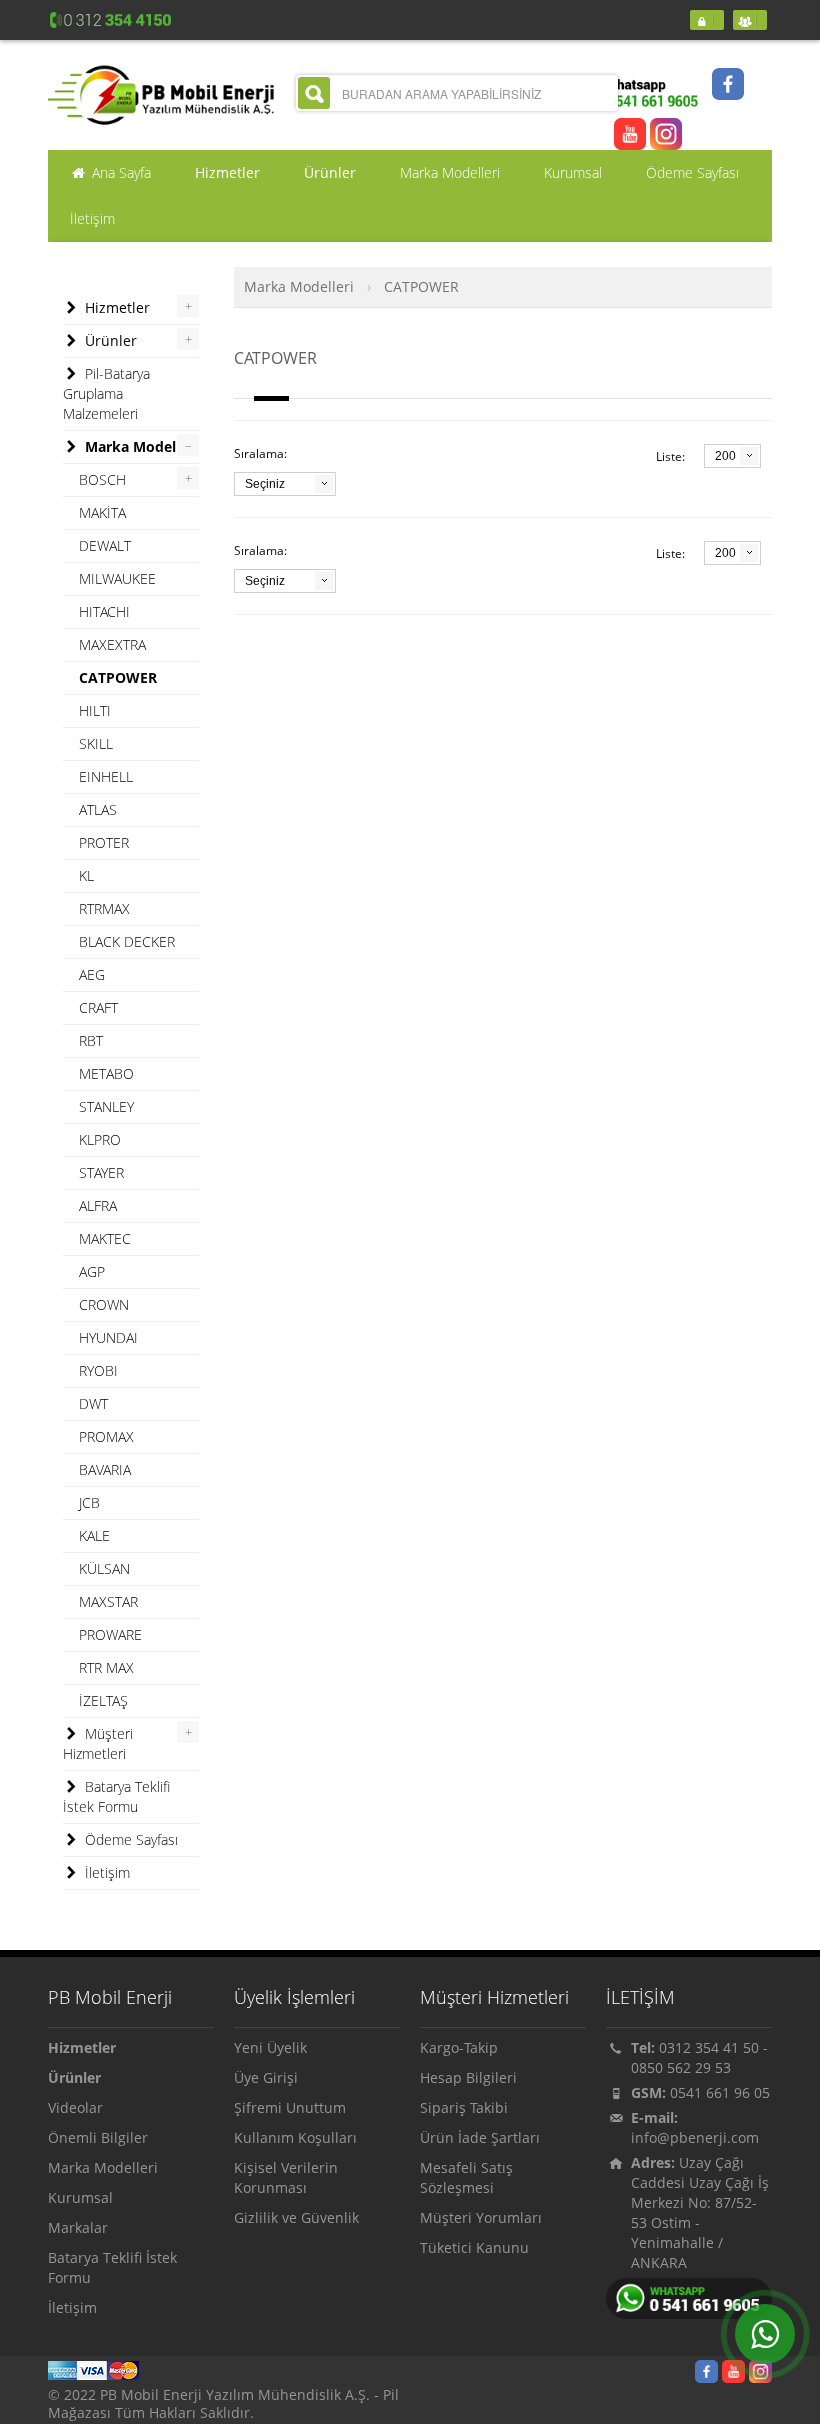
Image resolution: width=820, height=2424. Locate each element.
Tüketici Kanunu (474, 2247)
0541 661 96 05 (720, 2092)
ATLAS (98, 809)
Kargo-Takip (459, 2047)
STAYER (101, 1172)
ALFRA (98, 1205)
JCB (89, 1502)
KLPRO (100, 1139)
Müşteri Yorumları (481, 2217)
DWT (93, 1403)
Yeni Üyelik (270, 2047)
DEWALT (105, 545)
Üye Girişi (266, 2077)
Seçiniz (265, 484)
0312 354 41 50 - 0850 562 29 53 (699, 2057)
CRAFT (98, 1007)
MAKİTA (102, 512)
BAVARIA (105, 1469)
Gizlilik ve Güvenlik (296, 2217)
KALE (94, 1535)
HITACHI (104, 611)
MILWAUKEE (117, 578)
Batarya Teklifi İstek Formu (116, 1796)
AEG (92, 974)
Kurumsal (80, 2197)
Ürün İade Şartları (480, 2137)
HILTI (95, 710)
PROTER (104, 842)
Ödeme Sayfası (129, 1839)
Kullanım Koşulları (295, 2137)
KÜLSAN (104, 1568)
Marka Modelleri (299, 286)
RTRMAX (104, 908)
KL (86, 875)
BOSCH (102, 479)
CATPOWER (421, 286)
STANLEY (106, 1106)
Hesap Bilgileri (468, 2077)
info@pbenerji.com (695, 2137)
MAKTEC (105, 1238)
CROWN (104, 1304)
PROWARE (110, 1634)
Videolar (75, 2107)
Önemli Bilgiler (98, 2137)
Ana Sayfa (119, 172)
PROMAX (106, 1436)
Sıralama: (260, 453)
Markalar (78, 2227)
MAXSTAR (108, 1601)
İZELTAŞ (103, 1700)
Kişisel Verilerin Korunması (286, 2177)
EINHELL (106, 776)
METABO (106, 1073)
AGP (92, 1271)
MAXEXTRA (112, 644)
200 (725, 456)
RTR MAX (106, 1667)
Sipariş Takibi (464, 2107)
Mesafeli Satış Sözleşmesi (466, 2177)
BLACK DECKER (127, 941)
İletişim (105, 1872)
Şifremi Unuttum (290, 2107)
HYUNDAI (108, 1337)
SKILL (96, 743)
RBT (91, 1040)
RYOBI (98, 1370)
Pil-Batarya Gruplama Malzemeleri (106, 393)
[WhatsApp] (765, 2334)
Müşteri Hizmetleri (98, 1743)
